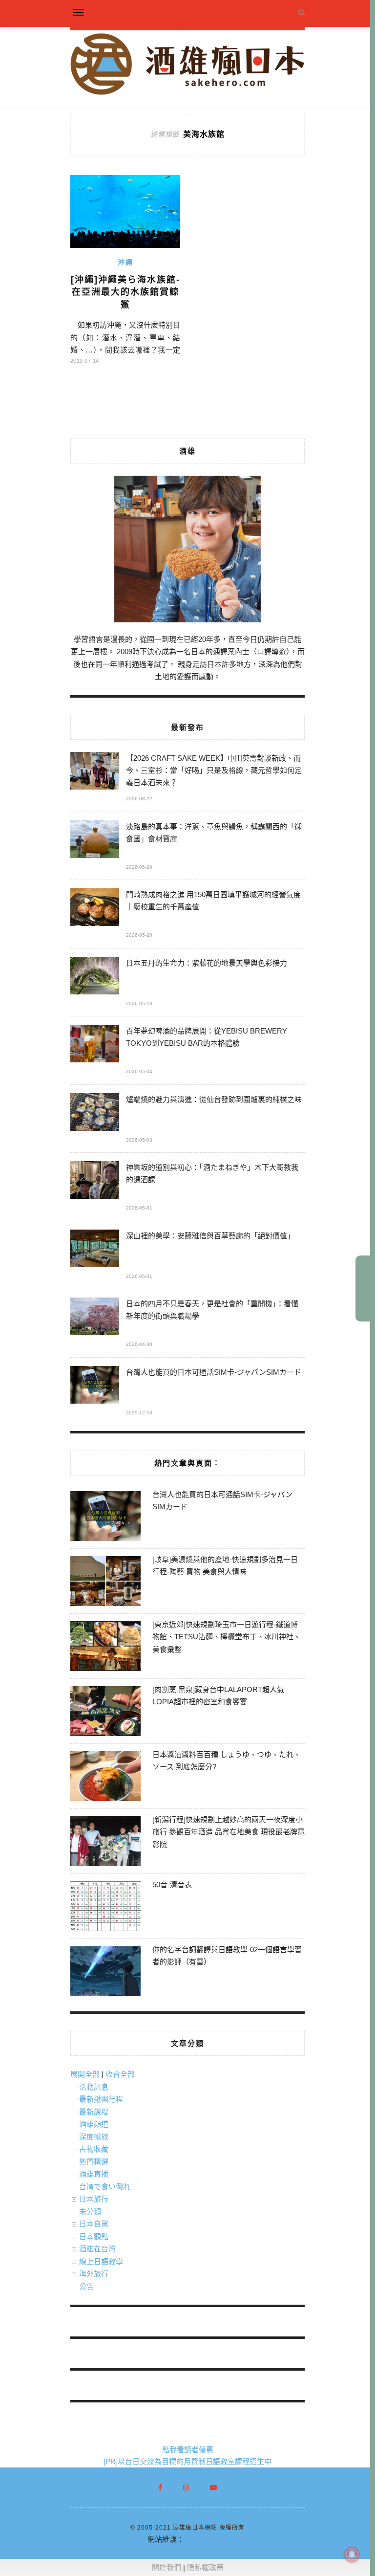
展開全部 (85, 2074)
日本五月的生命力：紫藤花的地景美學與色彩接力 (207, 963)
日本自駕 (94, 2224)
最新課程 (94, 2112)
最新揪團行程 (101, 2099)
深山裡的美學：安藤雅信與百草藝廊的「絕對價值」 (210, 1236)
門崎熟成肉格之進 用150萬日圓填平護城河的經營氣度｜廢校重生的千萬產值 (213, 901)
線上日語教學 (101, 2261)
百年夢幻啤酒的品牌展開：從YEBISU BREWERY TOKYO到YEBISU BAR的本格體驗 (207, 1037)
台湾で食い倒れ (105, 2187)
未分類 (90, 2212)
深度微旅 (94, 2137)
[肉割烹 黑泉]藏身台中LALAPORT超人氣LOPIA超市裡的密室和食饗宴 (218, 1696)
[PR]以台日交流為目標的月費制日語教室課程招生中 (187, 2461)
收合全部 (120, 2074)
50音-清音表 (172, 1884)
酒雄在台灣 (97, 2249)
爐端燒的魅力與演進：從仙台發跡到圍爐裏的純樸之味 (214, 1099)
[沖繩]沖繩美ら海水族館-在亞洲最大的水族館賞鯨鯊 (125, 292)
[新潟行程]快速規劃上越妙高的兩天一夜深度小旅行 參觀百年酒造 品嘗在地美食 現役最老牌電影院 (229, 1832)
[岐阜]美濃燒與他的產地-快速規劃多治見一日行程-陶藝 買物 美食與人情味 (225, 1566)
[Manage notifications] (352, 2554)
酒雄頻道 (94, 2124)
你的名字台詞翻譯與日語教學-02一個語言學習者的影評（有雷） (227, 1956)
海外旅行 (94, 2274)
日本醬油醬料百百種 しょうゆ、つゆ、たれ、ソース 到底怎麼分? (227, 1761)
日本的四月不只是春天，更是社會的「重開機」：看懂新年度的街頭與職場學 (212, 1310)
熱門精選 (94, 2162)
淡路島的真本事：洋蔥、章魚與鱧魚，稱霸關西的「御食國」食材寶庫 (214, 833)
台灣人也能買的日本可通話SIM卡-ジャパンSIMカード (214, 1372)
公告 (86, 2286)
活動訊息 (94, 2087)
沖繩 (125, 262)
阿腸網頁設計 (206, 2539)
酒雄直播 (94, 2174)
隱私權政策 (205, 2567)
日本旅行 (94, 2199)
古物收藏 (94, 2149)
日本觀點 (94, 2236)
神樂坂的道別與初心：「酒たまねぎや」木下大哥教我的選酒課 (212, 1173)
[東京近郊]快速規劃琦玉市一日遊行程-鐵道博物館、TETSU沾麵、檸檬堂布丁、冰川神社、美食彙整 (227, 1637)
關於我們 (167, 2567)
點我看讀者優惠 (188, 2450)
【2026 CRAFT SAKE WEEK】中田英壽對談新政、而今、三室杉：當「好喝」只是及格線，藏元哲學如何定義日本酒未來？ (214, 770)
